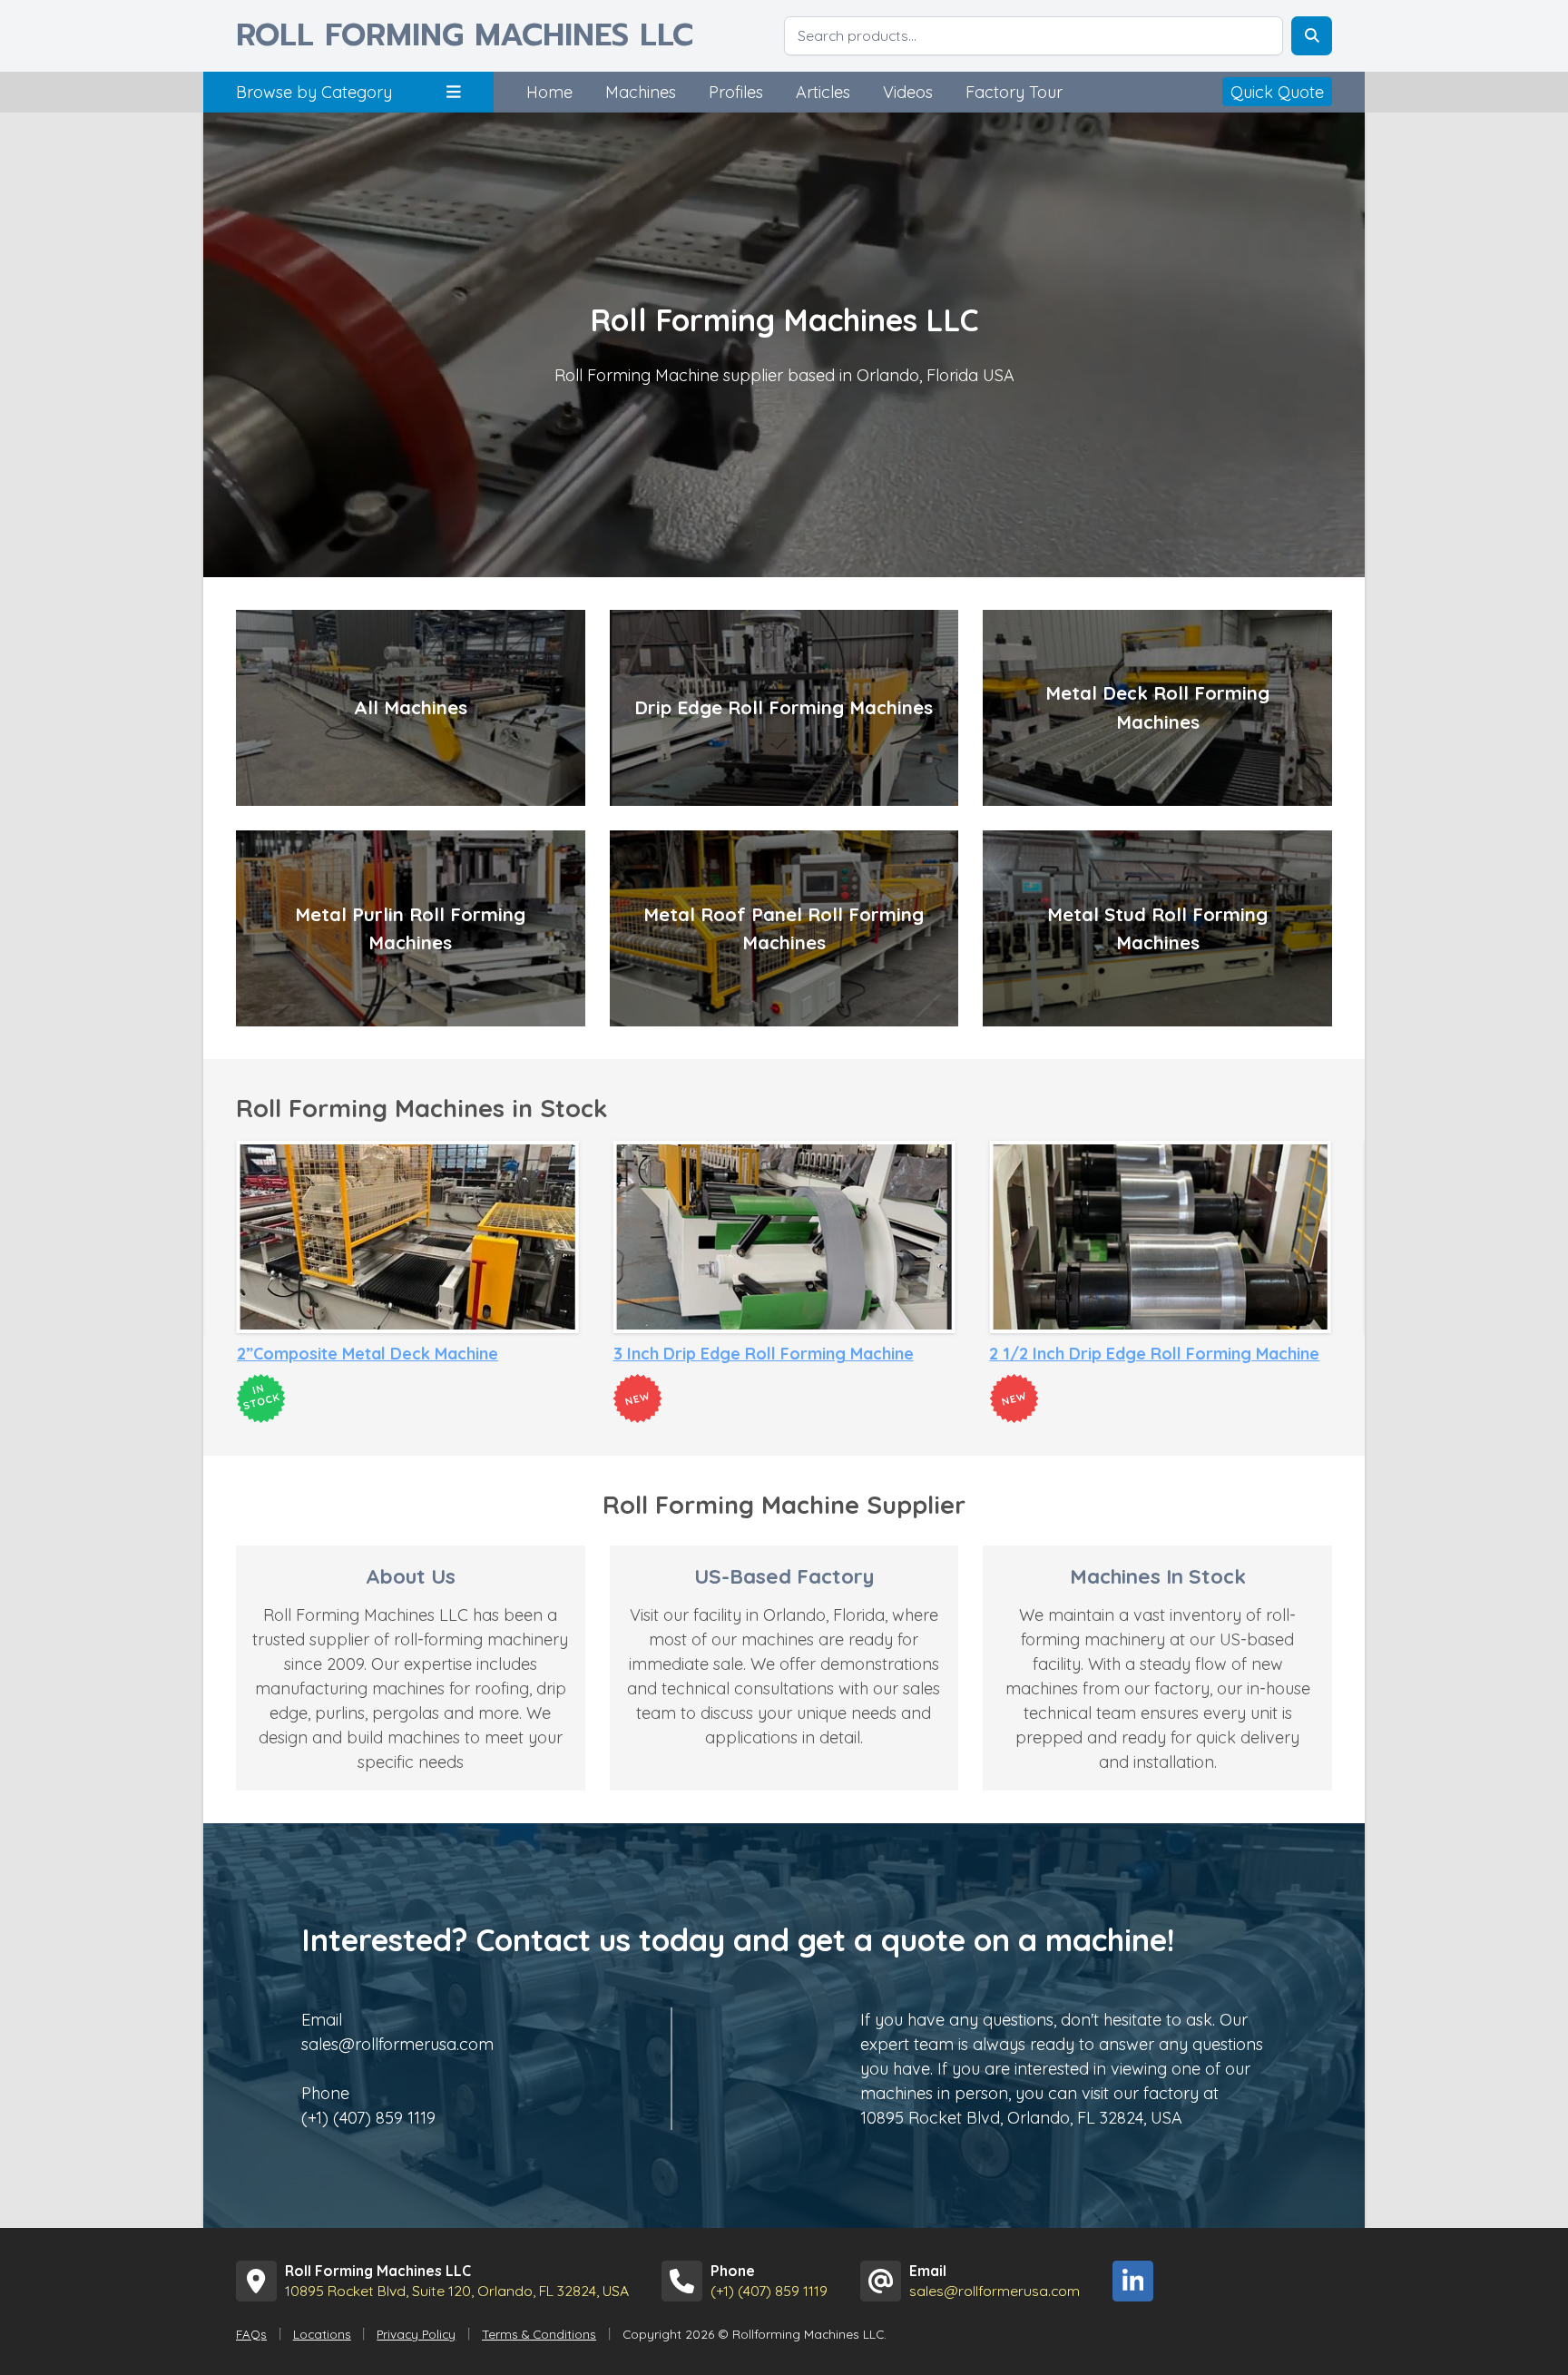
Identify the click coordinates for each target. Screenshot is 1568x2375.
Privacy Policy (416, 2334)
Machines (641, 92)
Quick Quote (1277, 92)
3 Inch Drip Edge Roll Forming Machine (387, 1354)
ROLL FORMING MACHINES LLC (465, 36)
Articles (823, 92)
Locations (322, 2334)
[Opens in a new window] (1133, 2281)
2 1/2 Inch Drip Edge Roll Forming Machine (779, 1354)
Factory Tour (1014, 92)
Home (549, 92)
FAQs (251, 2334)
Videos (908, 92)
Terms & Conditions (539, 2334)
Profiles (736, 92)
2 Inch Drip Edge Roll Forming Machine (1139, 1354)
